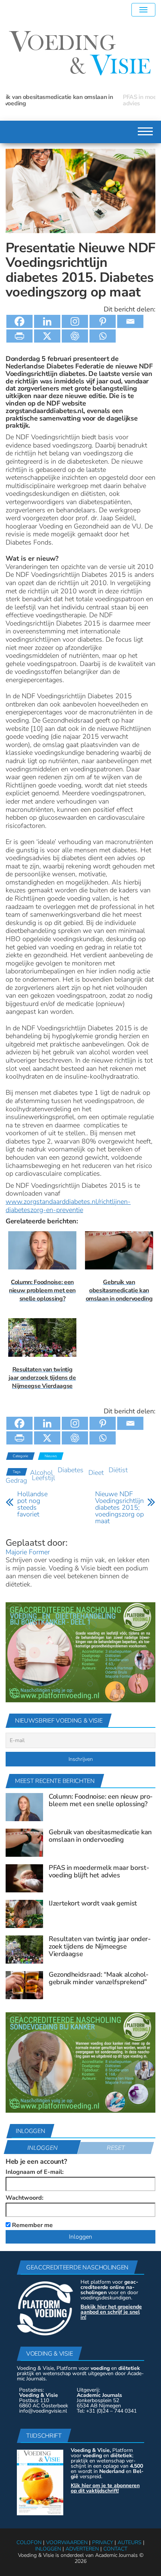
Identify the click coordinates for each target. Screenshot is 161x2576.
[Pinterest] (103, 321)
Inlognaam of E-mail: (35, 2172)
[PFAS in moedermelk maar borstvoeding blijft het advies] (24, 1878)
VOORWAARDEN (67, 2542)
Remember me (32, 2225)
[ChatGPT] (75, 336)
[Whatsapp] (103, 336)
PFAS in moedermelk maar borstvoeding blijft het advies (71, 100)
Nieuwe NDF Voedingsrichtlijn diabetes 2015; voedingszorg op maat (119, 1507)
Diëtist (118, 1470)
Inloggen (42, 2148)
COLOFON (29, 2542)
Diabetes (71, 1470)
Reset (116, 2148)
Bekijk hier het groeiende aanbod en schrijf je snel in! (111, 2312)
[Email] (130, 321)
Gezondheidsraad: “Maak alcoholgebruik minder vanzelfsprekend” (99, 1978)
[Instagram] (75, 321)
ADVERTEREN (82, 2549)
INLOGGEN (48, 2549)
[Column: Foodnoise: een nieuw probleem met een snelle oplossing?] (24, 1807)
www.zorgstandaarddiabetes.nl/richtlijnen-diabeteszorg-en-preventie (68, 1206)
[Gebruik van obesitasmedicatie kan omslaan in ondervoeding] (24, 1842)
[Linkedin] (47, 321)
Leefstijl (43, 1478)
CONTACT (115, 2549)
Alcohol (41, 1473)
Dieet (96, 1473)
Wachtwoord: (25, 2198)
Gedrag (16, 1480)
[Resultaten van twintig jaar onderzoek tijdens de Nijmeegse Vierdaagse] (24, 1949)
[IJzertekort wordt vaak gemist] (24, 1913)
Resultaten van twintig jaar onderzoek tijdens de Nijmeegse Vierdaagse (100, 1946)
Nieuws (51, 1456)
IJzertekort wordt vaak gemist (93, 1903)
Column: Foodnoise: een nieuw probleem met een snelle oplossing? (101, 1800)
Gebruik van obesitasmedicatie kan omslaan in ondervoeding (100, 1836)
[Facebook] (19, 321)
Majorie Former (28, 1552)
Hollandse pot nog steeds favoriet (32, 1504)
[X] (47, 336)
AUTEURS (130, 2542)
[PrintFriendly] (19, 336)
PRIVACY (103, 2542)
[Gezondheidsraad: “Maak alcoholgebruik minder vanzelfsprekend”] (24, 1985)
